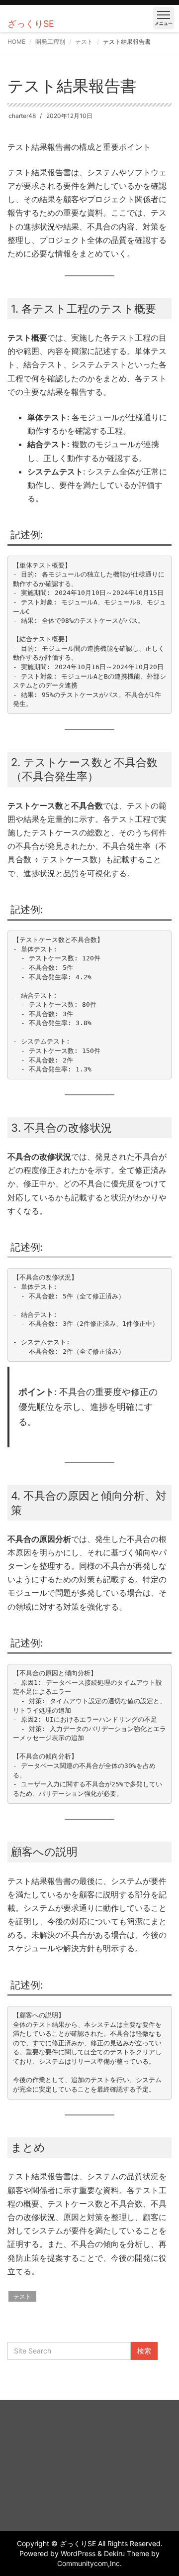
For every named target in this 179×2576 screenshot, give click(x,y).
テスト (84, 42)
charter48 (22, 116)
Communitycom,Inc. (89, 2563)
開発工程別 (50, 42)
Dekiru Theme (127, 2553)
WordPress (78, 2553)
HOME (16, 42)
